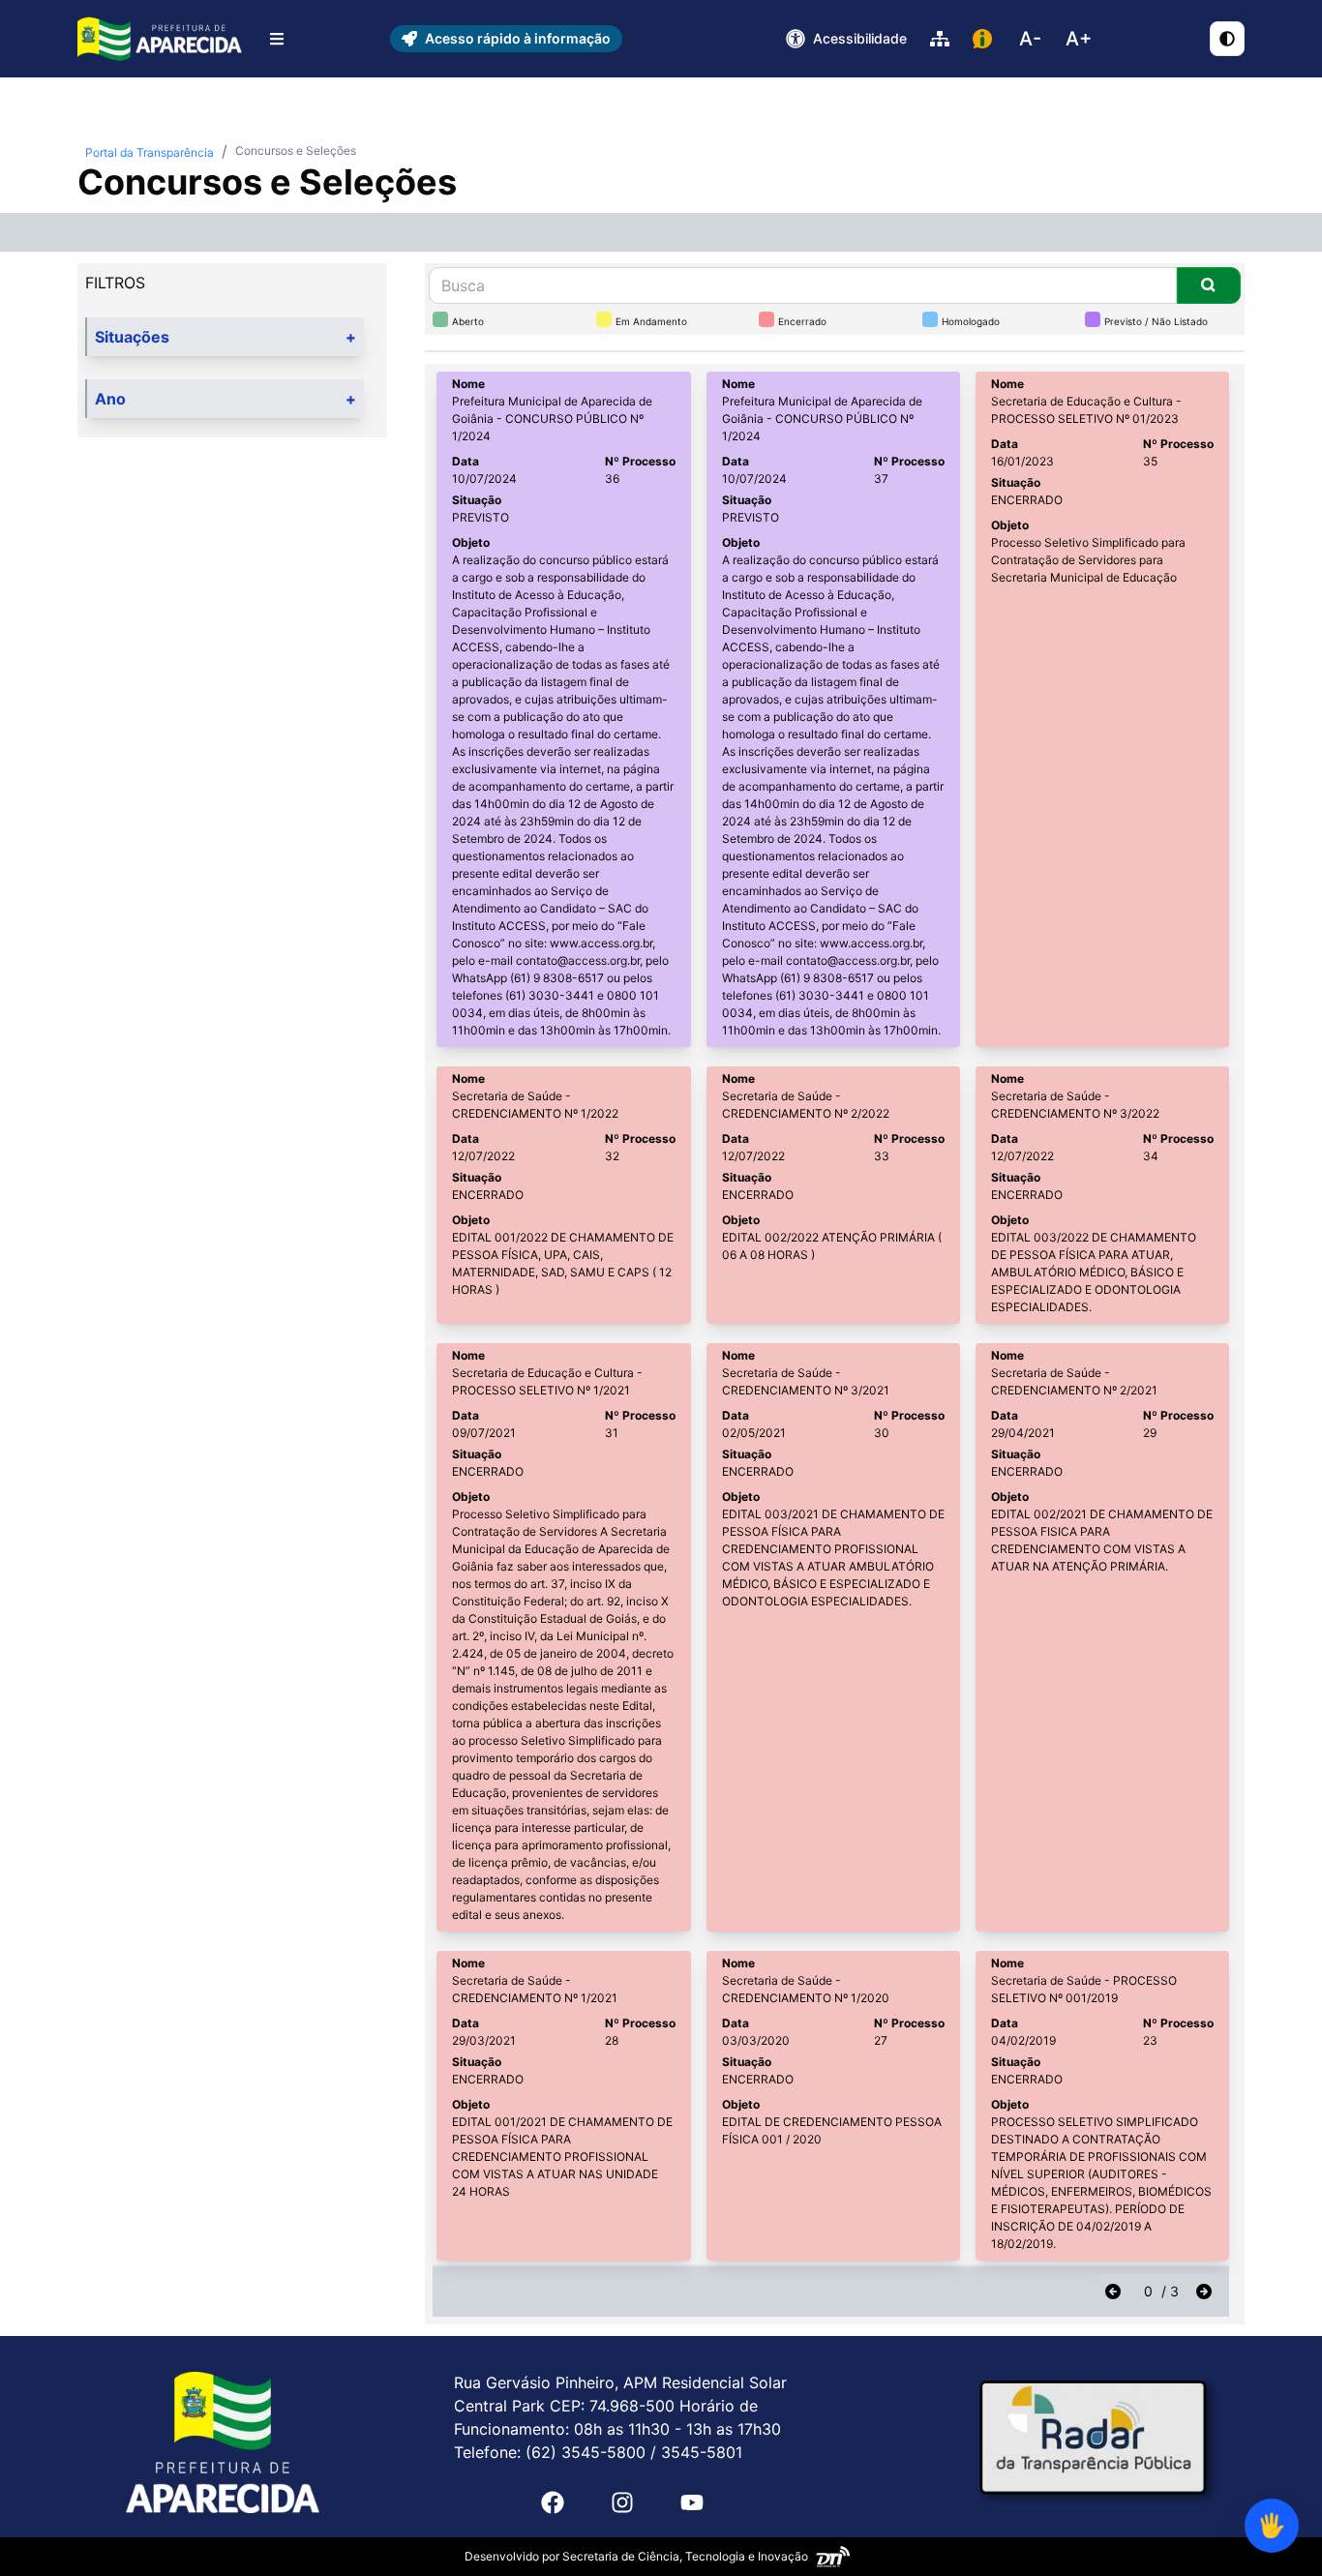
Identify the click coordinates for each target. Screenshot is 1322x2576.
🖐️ (1272, 2525)
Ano (225, 399)
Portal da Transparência (150, 152)
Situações (225, 337)
